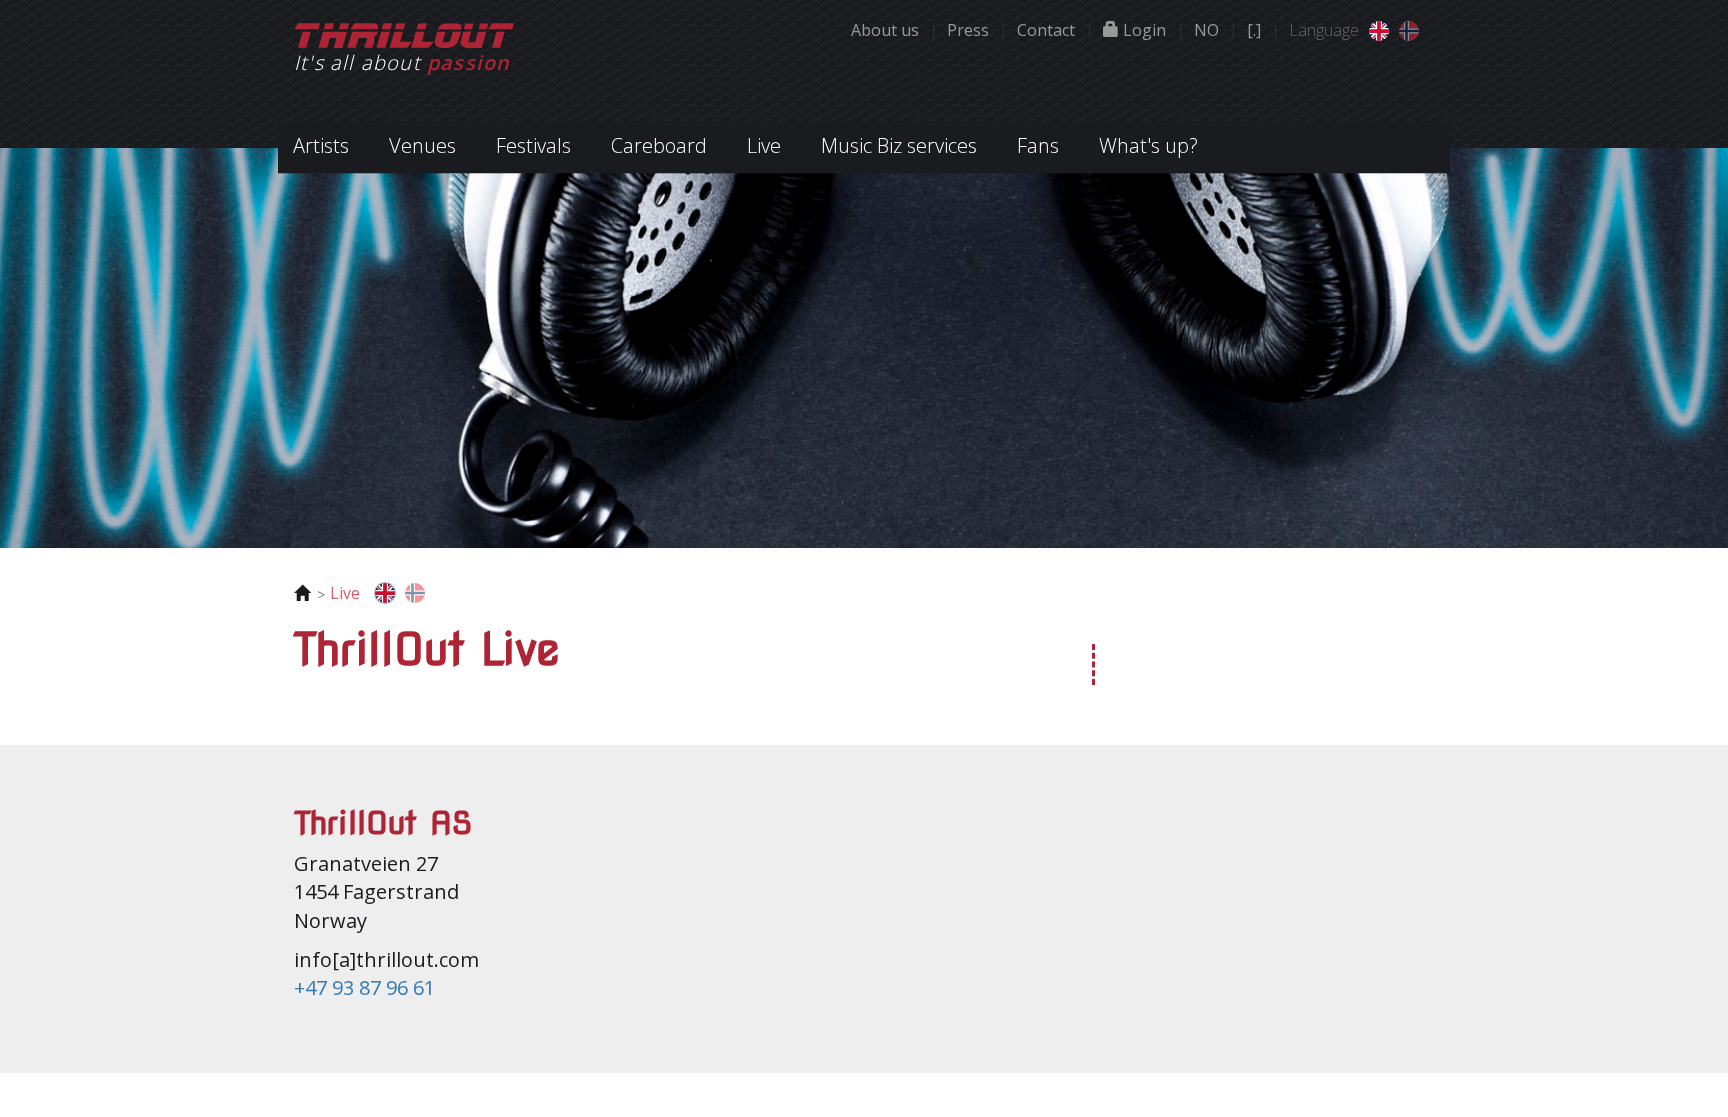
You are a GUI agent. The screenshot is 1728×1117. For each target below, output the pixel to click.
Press (968, 30)
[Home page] (404, 33)
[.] (1254, 30)
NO (1206, 30)
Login (1142, 30)
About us (885, 30)
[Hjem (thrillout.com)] (1409, 28)
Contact (1046, 30)
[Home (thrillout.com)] (1379, 28)
